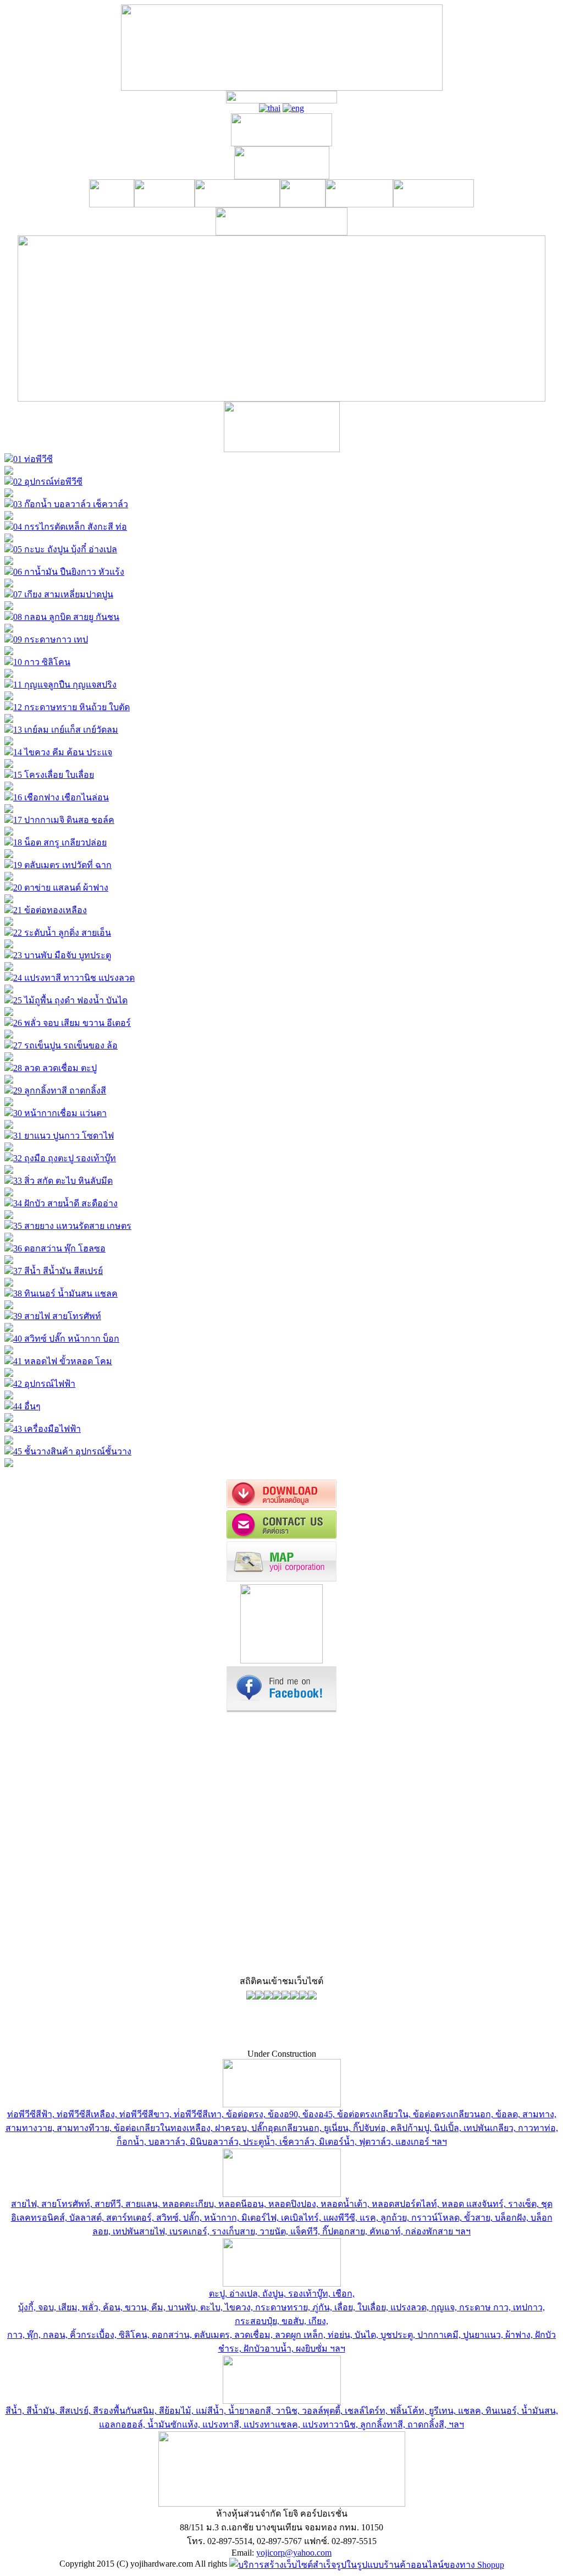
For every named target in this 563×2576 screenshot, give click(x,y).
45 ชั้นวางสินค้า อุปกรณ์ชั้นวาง (72, 1451)
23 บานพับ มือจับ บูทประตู (62, 955)
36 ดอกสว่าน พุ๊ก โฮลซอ (59, 1248)
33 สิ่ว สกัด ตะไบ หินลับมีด (63, 1181)
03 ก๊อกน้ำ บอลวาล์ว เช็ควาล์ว (71, 504)
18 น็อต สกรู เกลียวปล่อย (60, 842)
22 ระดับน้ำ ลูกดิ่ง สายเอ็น (62, 933)
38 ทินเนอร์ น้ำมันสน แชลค (65, 1294)
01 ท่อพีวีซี (33, 459)
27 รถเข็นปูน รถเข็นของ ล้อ (65, 1045)
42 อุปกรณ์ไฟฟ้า (44, 1384)
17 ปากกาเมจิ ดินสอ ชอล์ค (64, 820)
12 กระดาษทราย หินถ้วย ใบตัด (71, 707)
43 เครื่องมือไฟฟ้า (47, 1429)
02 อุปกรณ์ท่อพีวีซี (48, 482)
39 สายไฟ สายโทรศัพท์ (57, 1316)
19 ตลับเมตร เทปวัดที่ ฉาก (62, 865)
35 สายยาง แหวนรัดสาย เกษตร (72, 1226)
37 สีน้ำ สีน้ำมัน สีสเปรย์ (58, 1271)
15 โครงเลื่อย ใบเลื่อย (54, 775)
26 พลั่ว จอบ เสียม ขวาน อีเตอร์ (72, 1023)
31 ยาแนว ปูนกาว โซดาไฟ (64, 1136)
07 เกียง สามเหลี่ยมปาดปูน (63, 594)
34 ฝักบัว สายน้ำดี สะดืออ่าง (65, 1203)
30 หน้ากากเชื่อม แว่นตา (60, 1113)
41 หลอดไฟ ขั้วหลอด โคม (63, 1361)
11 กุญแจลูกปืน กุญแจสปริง (65, 685)
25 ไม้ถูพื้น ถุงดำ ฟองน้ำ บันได (70, 1000)
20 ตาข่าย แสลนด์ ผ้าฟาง (61, 888)
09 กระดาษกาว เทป (51, 639)
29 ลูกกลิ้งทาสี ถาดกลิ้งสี (60, 1091)
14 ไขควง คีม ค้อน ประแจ (63, 752)
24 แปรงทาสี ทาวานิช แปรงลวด (74, 978)
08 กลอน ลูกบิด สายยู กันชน (66, 617)
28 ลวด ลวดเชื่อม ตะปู (55, 1068)
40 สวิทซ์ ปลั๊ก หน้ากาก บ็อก (66, 1339)
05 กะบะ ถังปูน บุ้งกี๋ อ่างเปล (65, 549)
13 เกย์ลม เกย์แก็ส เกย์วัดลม (66, 730)
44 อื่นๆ (27, 1406)
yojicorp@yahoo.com (294, 2553)
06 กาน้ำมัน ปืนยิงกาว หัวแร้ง (69, 572)
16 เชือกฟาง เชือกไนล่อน (61, 797)
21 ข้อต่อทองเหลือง (50, 910)
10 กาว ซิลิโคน (42, 662)
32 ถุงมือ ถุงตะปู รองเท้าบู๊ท (65, 1158)
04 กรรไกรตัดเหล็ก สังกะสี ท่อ (70, 527)
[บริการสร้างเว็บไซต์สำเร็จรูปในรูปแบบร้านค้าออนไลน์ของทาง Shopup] (367, 2564)
